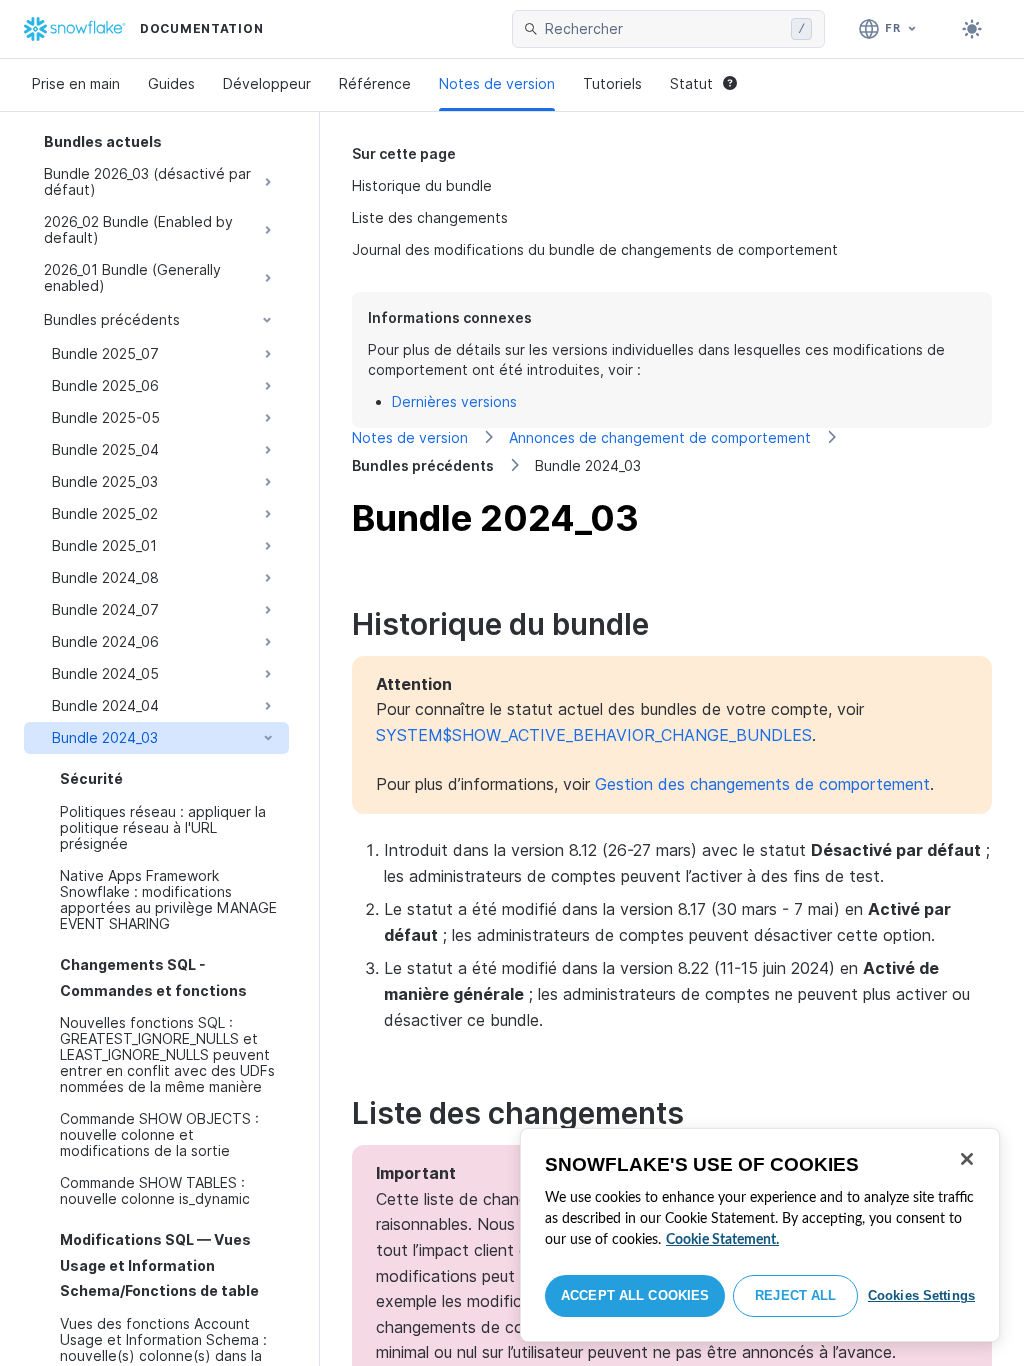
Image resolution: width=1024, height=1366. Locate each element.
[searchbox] (664, 29)
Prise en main (76, 83)
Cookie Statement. (722, 1240)
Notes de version (497, 83)
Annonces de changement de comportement (660, 437)
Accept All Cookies (635, 1295)
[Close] (967, 1159)
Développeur (267, 83)
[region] (760, 1235)
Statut (691, 83)
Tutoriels (612, 83)
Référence (375, 83)
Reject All (795, 1295)
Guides (171, 83)
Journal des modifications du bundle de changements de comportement (595, 249)
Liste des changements (430, 217)
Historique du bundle (422, 185)
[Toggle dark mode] (972, 29)
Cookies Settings (921, 1295)
